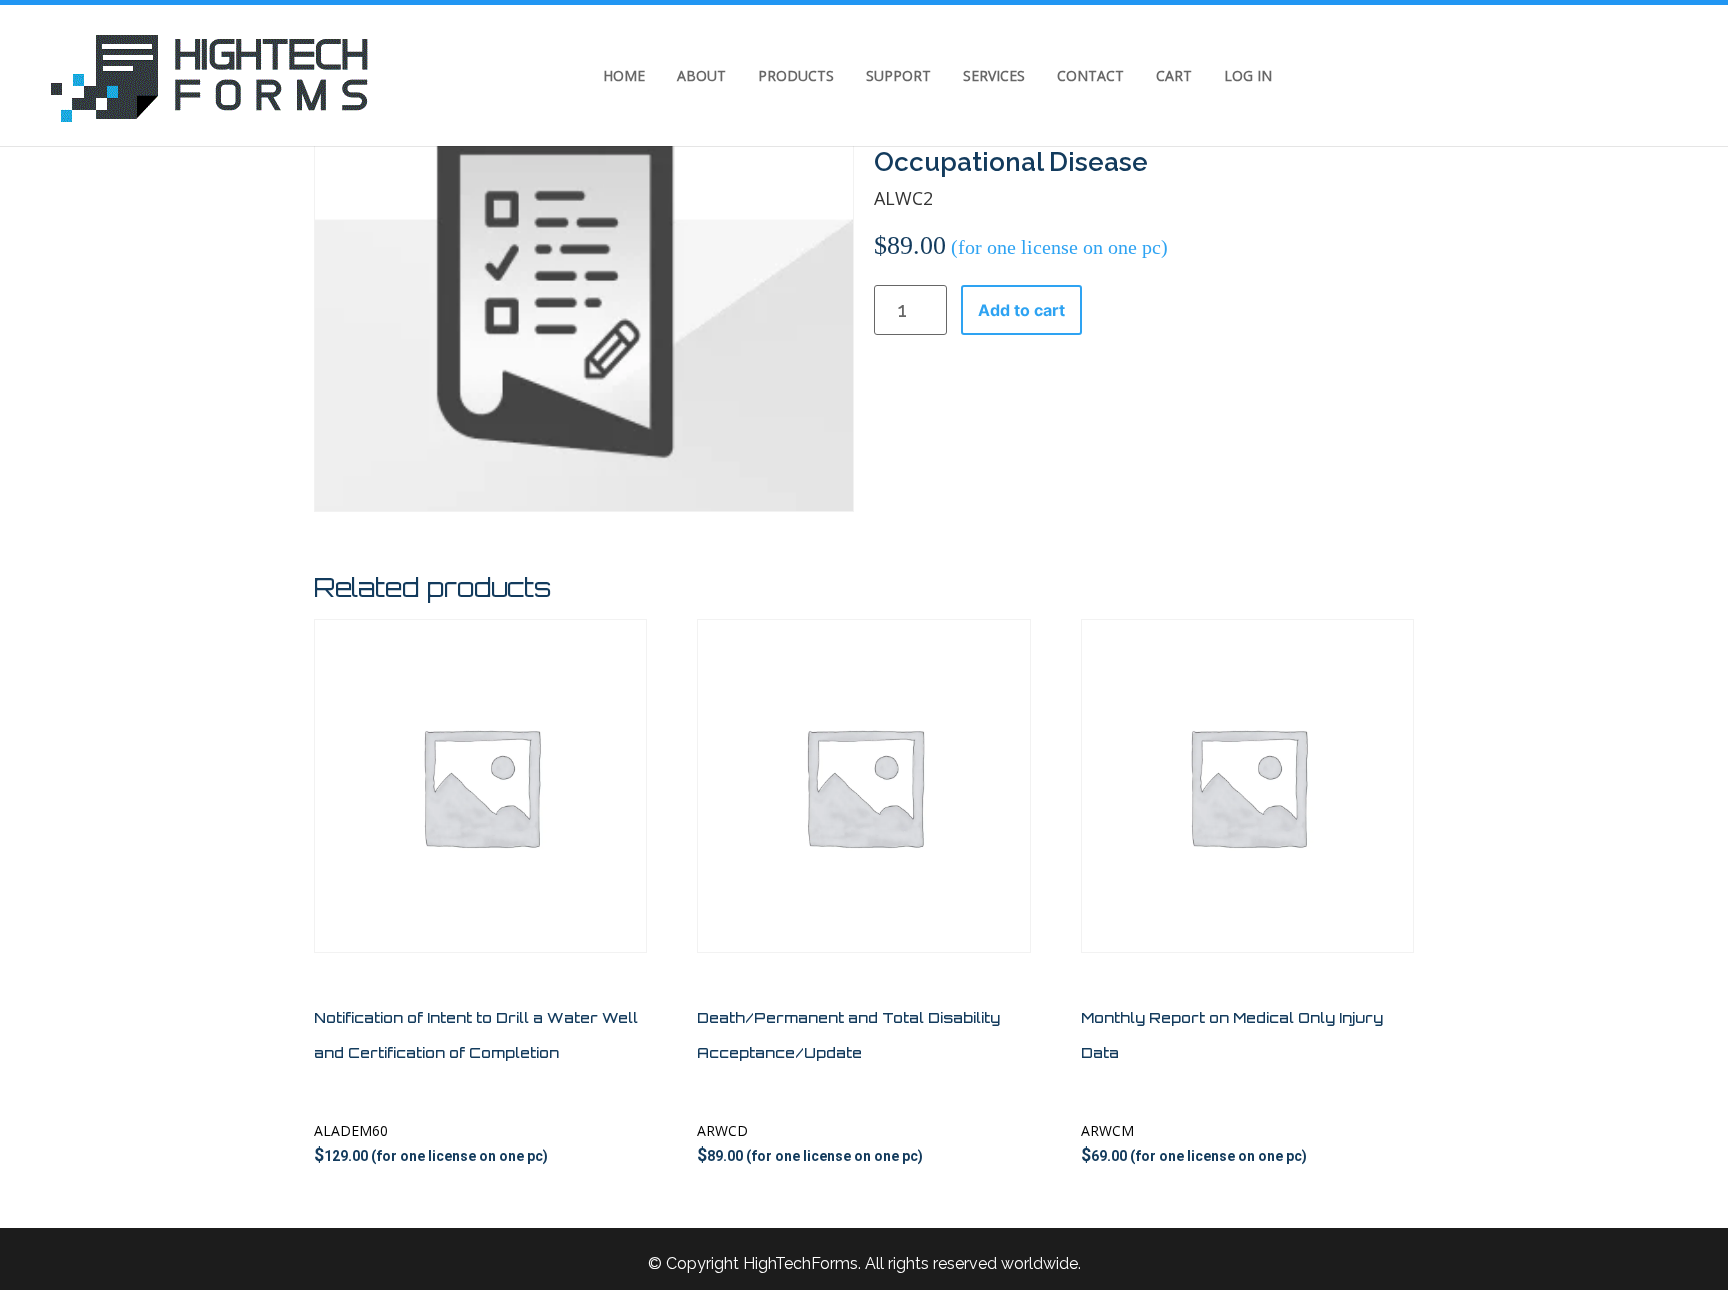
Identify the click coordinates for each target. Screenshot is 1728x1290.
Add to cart (1021, 310)
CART (1174, 75)
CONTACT (1090, 75)
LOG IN (1248, 75)
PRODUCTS (796, 75)
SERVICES (994, 75)
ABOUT (701, 75)
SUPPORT (898, 75)
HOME (624, 75)
